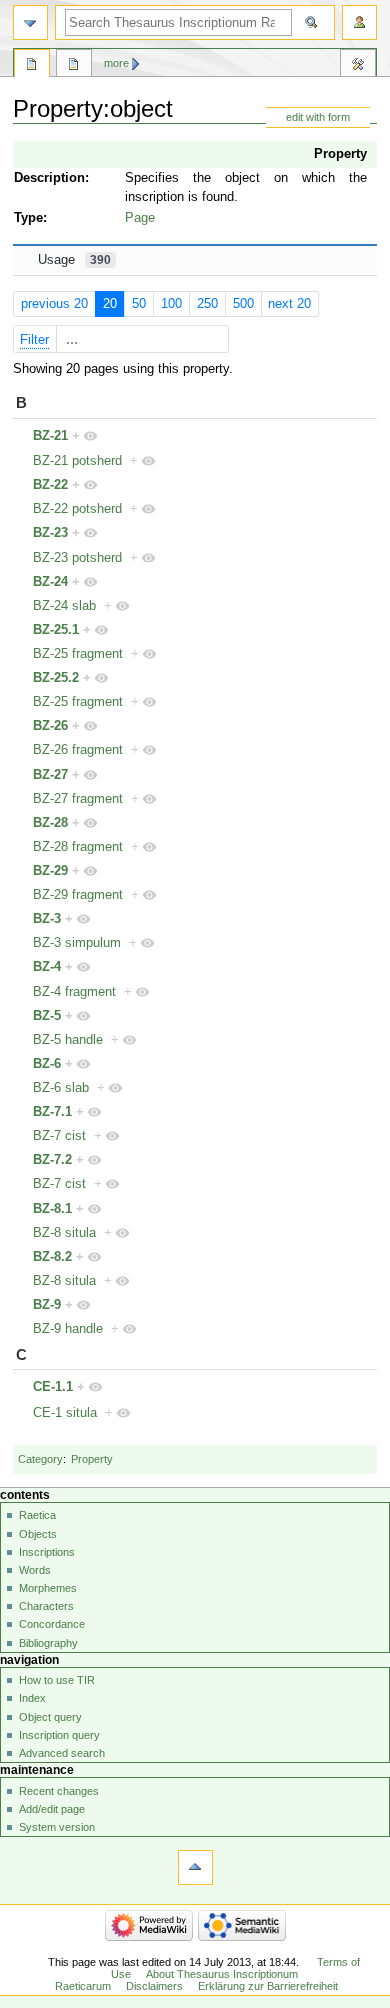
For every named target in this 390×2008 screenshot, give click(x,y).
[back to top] (195, 1867)
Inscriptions (47, 1552)
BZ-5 (47, 1016)
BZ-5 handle (68, 1040)
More (116, 63)
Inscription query (59, 1735)
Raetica (37, 1515)
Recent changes (59, 1791)
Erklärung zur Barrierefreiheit (268, 1986)
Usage (74, 260)
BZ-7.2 (52, 1160)
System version (57, 1827)
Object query (50, 1717)
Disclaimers (154, 1986)
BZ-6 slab (61, 1088)
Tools (358, 66)
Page (140, 218)
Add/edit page (52, 1809)
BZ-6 (47, 1064)
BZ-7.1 (52, 1112)
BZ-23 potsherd (77, 558)
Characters (46, 1606)
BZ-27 (50, 775)
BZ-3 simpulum (77, 943)
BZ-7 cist (59, 1136)
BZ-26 (50, 726)
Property (340, 154)
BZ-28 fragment (78, 847)
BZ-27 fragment (78, 799)
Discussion (74, 66)
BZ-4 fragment (74, 992)
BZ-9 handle (68, 1329)
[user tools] (359, 22)
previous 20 (54, 304)
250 (207, 304)
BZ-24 (50, 582)
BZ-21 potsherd (77, 461)
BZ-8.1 (52, 1209)
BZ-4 (47, 967)
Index (32, 1698)
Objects (38, 1534)
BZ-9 (47, 1305)
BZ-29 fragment (78, 895)
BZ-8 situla (64, 1233)
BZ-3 (47, 919)
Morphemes (48, 1588)
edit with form (318, 117)
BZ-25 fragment (78, 654)
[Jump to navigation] (30, 22)
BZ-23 (50, 533)
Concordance (52, 1624)
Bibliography (48, 1643)
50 (139, 304)
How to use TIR (57, 1680)
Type (28, 218)
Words (35, 1570)
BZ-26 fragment (78, 750)
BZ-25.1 (56, 630)
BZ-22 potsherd (77, 509)
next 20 (289, 304)
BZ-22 (50, 485)
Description (49, 178)
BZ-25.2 (56, 678)
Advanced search (62, 1753)
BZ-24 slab (64, 606)
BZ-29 (50, 871)
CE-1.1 (53, 1387)
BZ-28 (50, 823)
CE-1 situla (65, 1413)
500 (243, 304)
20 (110, 304)
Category (40, 1459)
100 (171, 304)
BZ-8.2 (52, 1257)
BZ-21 (50, 436)
